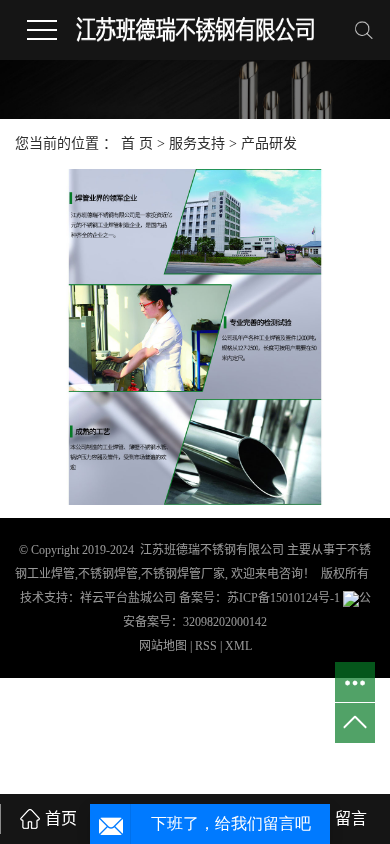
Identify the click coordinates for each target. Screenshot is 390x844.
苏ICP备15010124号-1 (283, 598)
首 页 (137, 143)
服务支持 (199, 143)
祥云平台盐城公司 (128, 598)
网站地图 (164, 646)
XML (238, 646)
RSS (206, 646)
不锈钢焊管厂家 (183, 574)
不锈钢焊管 (108, 574)
